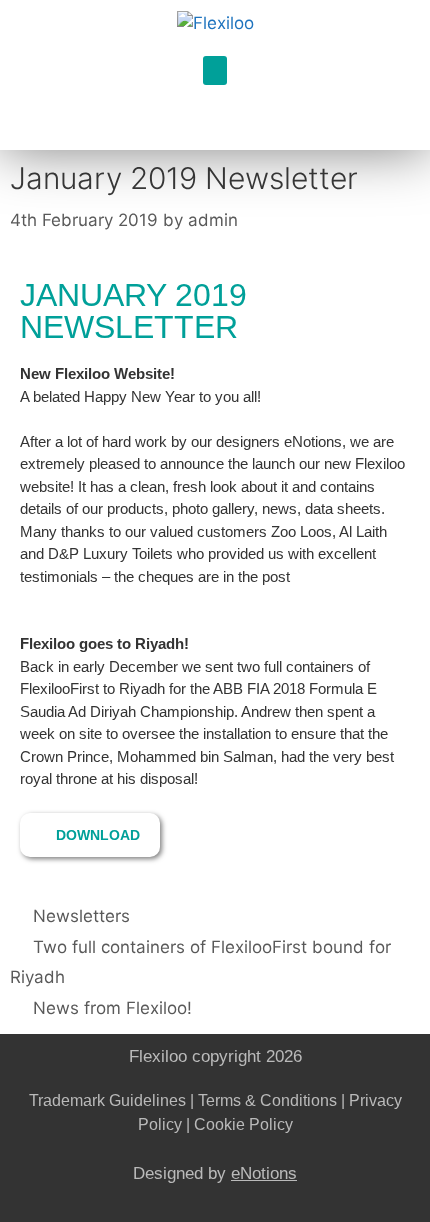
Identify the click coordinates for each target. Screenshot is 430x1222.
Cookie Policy (243, 1124)
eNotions (264, 1173)
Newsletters (81, 916)
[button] (215, 70)
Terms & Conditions (267, 1100)
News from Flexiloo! (112, 1008)
